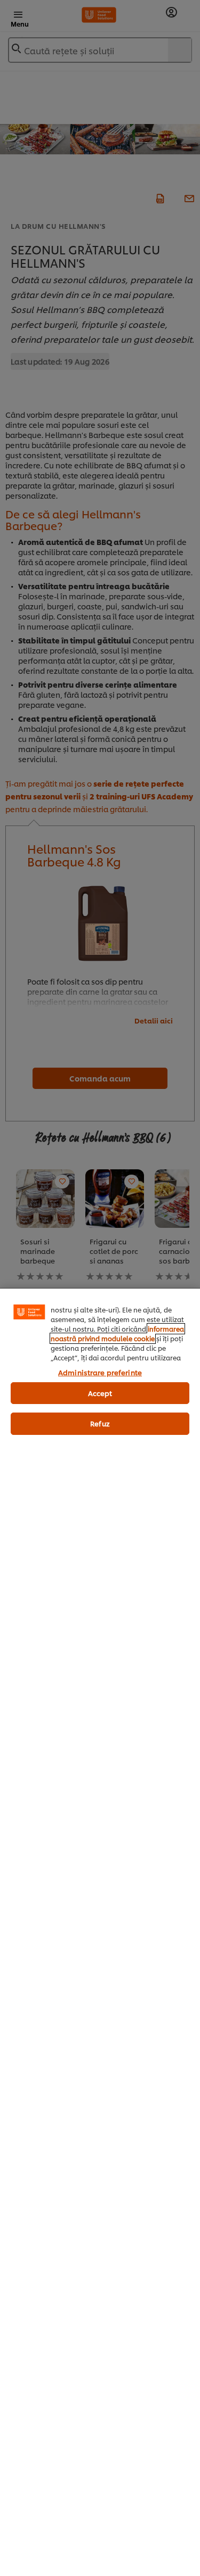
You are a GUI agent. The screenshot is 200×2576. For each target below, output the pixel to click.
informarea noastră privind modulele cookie (117, 1334)
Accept (100, 1393)
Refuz (100, 1423)
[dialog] (100, 1932)
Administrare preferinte (100, 1372)
